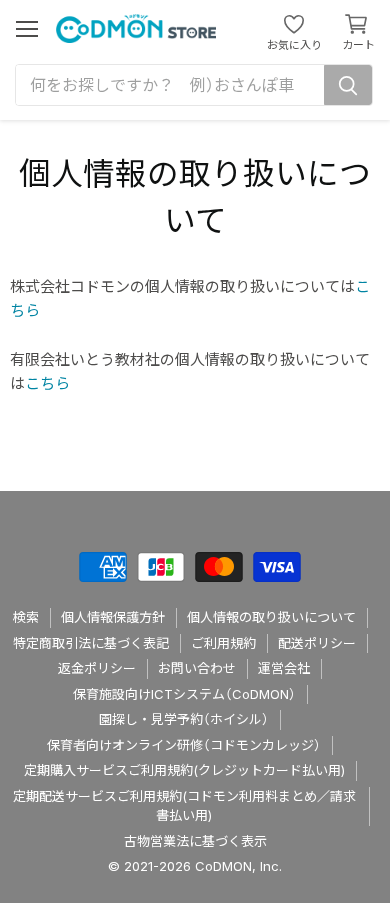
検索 (26, 617)
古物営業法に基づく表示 (195, 841)
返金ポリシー (97, 668)
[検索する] (348, 85)
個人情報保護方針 (113, 617)
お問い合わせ (197, 668)
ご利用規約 (223, 643)
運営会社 (284, 668)
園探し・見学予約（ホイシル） (184, 719)
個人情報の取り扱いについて (271, 617)
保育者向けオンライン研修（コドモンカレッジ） (184, 745)
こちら (47, 383)
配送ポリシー (317, 643)
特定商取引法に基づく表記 (91, 643)
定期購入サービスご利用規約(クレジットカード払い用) (184, 770)
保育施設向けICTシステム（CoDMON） (184, 694)
